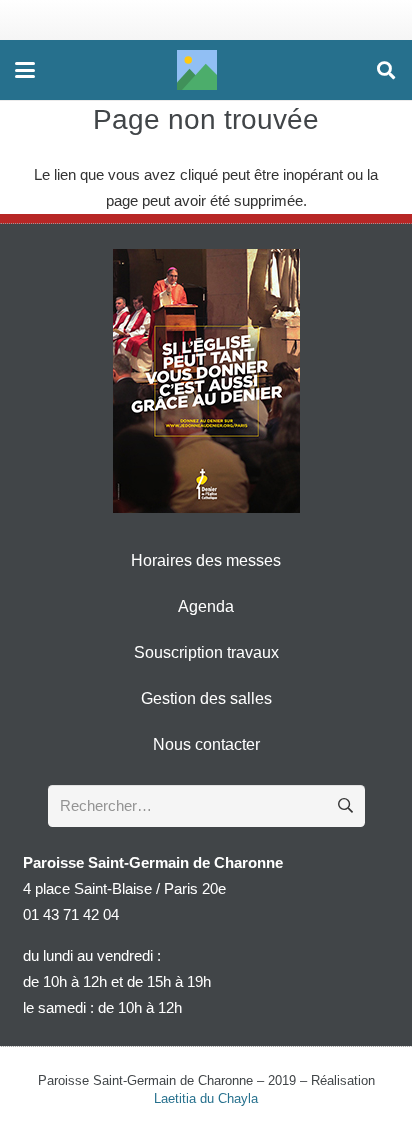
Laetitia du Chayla (206, 1098)
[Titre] (197, 70)
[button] (25, 70)
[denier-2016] (206, 381)
